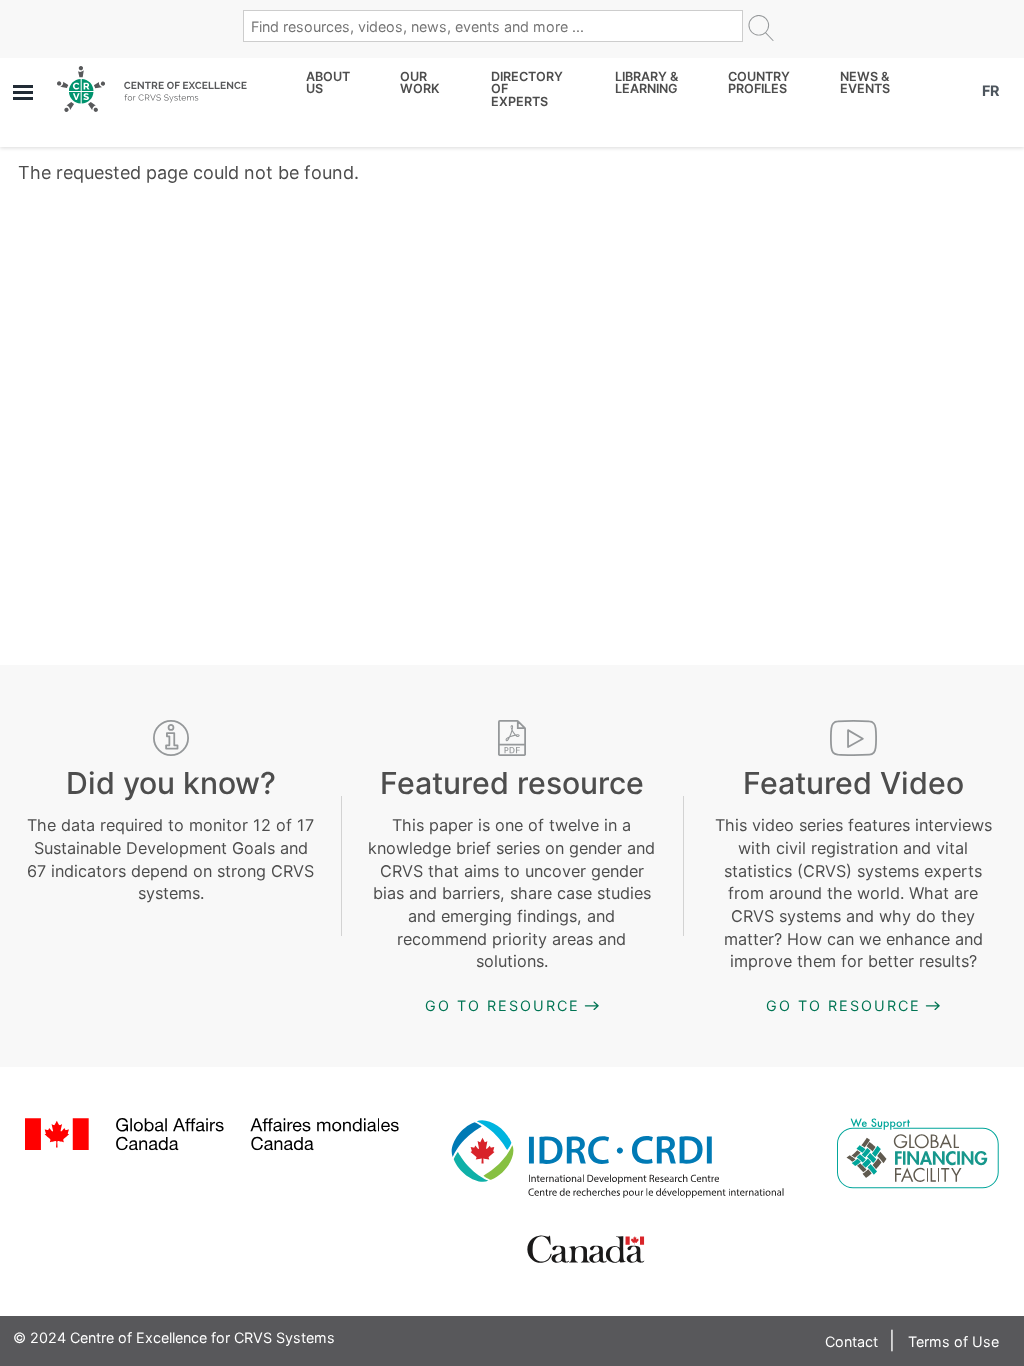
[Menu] (22, 94)
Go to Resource (502, 1005)
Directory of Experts (527, 90)
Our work (420, 84)
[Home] (152, 89)
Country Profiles (759, 84)
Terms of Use (953, 1341)
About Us (328, 84)
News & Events (865, 84)
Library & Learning (646, 84)
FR (990, 90)
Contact (851, 1341)
